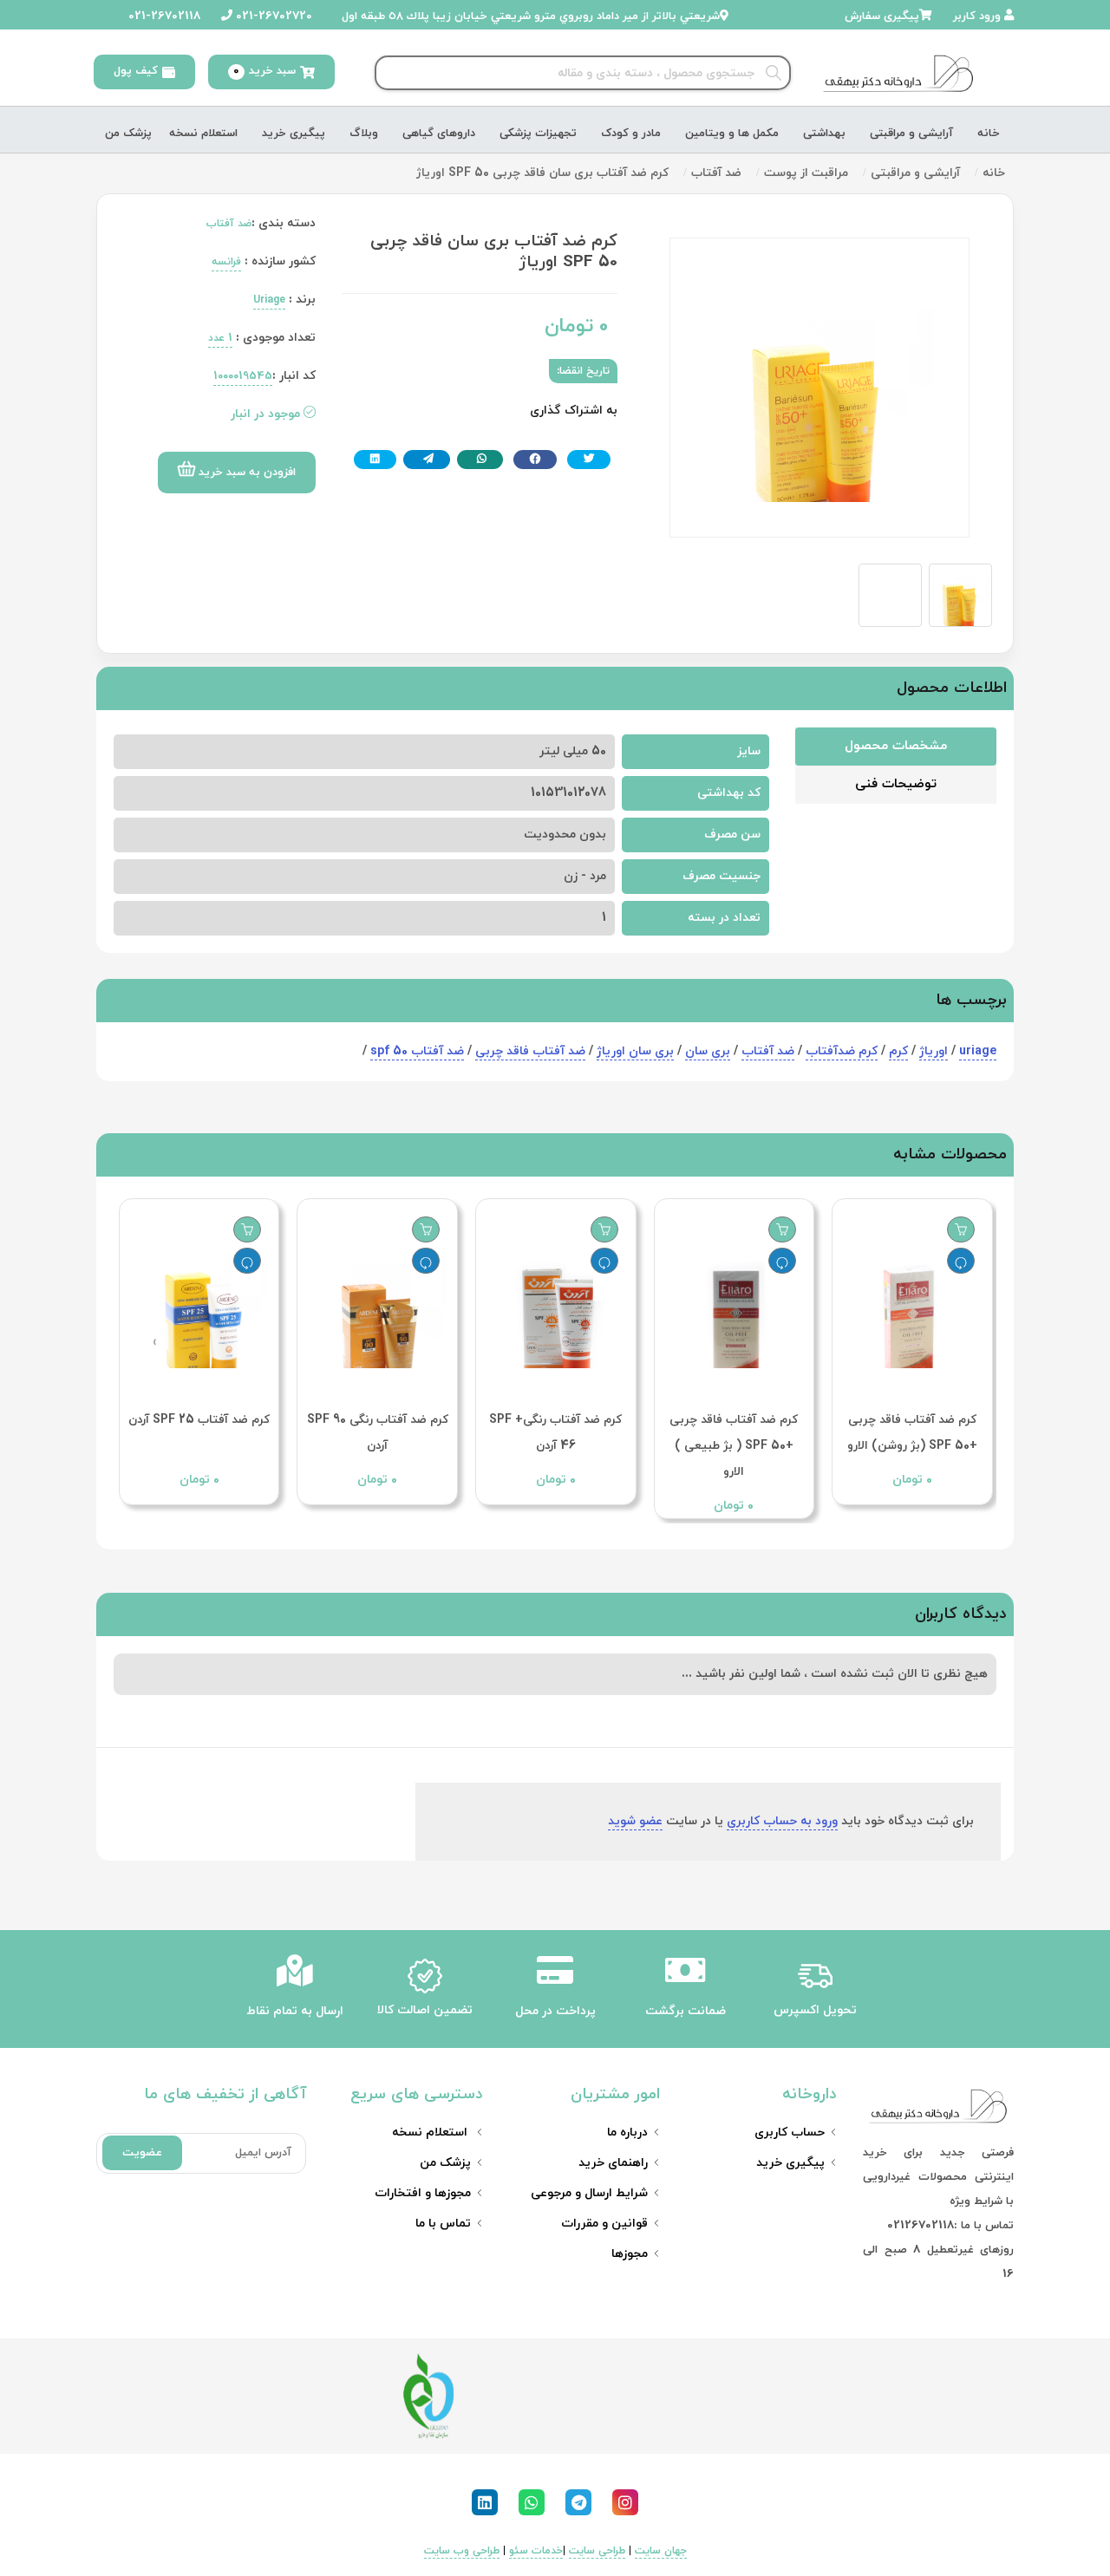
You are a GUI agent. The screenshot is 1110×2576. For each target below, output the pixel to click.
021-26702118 (163, 16)
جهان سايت (661, 2551)
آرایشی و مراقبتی (911, 134)
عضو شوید (635, 1821)
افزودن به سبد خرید (245, 473)
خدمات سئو (536, 2551)
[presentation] (956, 1342)
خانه (989, 134)
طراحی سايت (597, 2551)
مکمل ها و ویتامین (732, 134)
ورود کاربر (979, 16)
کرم (898, 1051)
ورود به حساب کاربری (782, 1821)
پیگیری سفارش (882, 16)
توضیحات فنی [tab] (896, 784)
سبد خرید (264, 71)
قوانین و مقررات (604, 2224)
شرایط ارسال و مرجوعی (589, 2193)
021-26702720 (272, 16)
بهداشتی (824, 134)
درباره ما (627, 2133)
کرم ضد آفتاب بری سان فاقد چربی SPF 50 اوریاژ (542, 173)
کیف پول (136, 71)
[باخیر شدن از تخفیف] (961, 1261)
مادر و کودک (631, 134)
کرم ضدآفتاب (842, 1051)
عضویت (142, 2153)
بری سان (708, 1051)
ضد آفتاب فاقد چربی (530, 1051)
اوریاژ (934, 1051)
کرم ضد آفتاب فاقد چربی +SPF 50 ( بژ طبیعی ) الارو (734, 1446)
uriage (978, 1051)
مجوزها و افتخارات (423, 2193)
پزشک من (128, 134)
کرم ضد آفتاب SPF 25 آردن (199, 1420)
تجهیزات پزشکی (538, 134)
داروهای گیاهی (439, 134)
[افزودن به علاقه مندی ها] (961, 1229)
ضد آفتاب (768, 1051)
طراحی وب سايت (462, 2551)
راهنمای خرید (613, 2163)
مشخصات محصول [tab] (896, 746)
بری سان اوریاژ (635, 1051)
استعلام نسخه (203, 134)
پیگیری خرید (294, 134)
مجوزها (630, 2254)
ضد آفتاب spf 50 (417, 1051)
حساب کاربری (790, 2133)
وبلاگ (364, 134)
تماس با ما (443, 2224)
